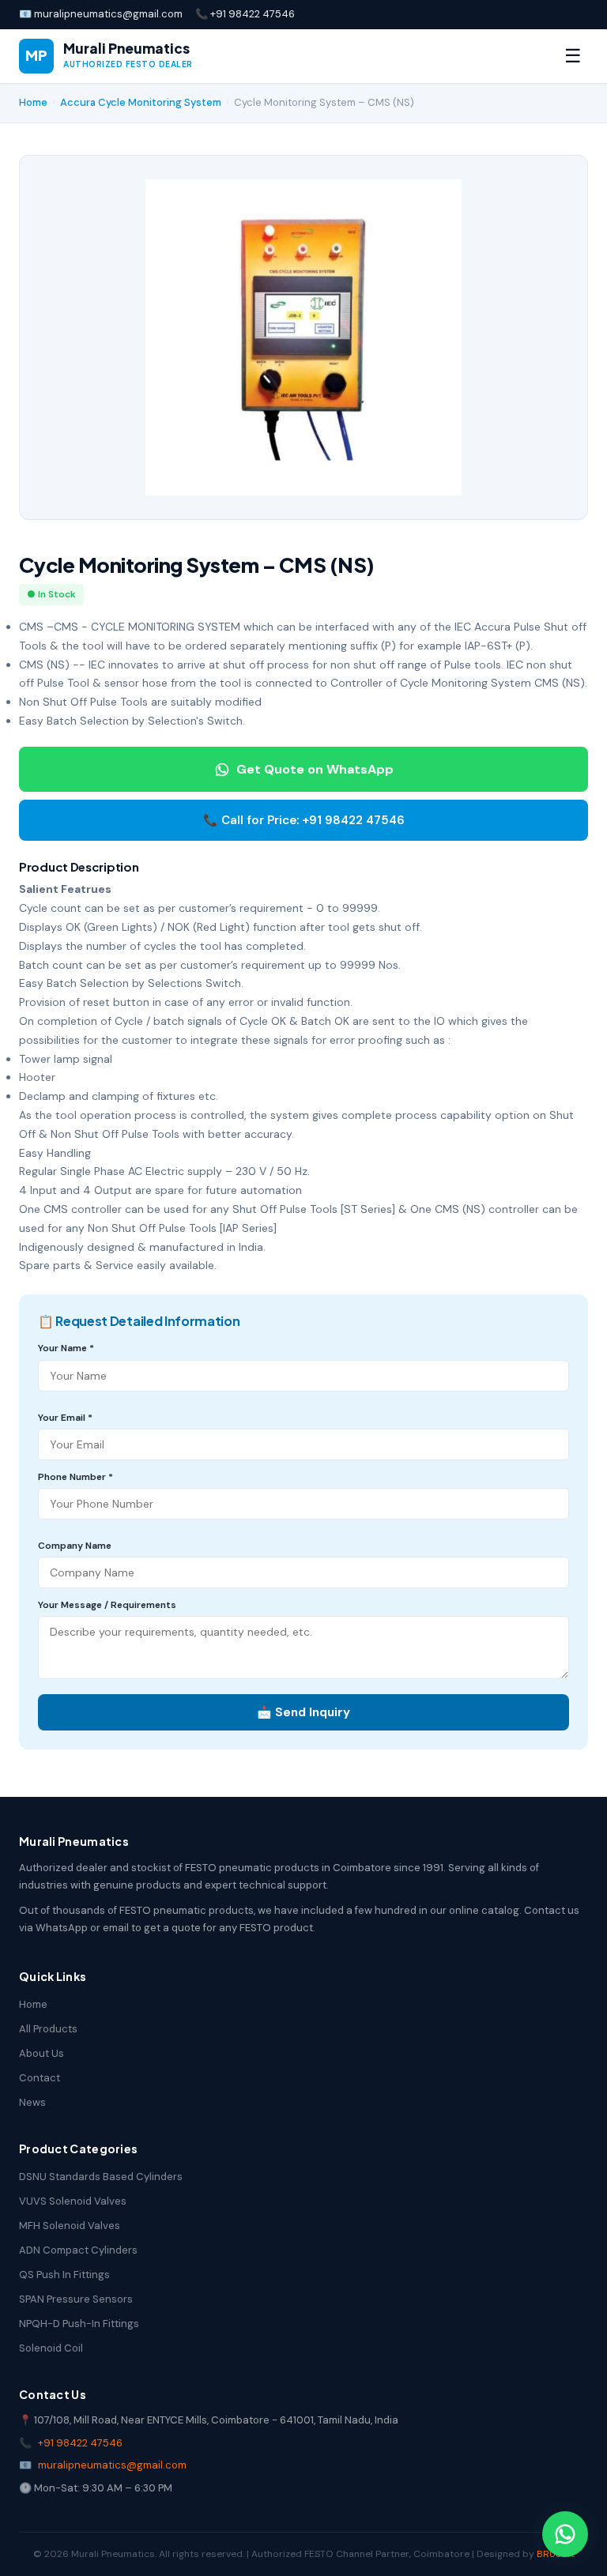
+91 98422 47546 (80, 2443)
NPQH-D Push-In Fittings (79, 2324)
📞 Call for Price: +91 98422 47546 (304, 820)
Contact (40, 2078)
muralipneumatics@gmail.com (112, 2465)
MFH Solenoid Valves (70, 2226)
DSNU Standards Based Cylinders (101, 2177)
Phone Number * (75, 1477)
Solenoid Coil (51, 2348)
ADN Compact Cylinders (78, 2250)
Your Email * (65, 1418)
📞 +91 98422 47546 (245, 14)
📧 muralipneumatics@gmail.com (101, 14)
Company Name (75, 1546)
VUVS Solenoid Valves (73, 2201)
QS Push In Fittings (64, 2275)
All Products (48, 2029)
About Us (41, 2053)
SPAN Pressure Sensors (76, 2299)
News (32, 2102)
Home (33, 102)
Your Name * (66, 1348)
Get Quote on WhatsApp (315, 769)
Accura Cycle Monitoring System (141, 102)
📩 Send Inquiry (303, 1712)
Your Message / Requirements (107, 1605)
